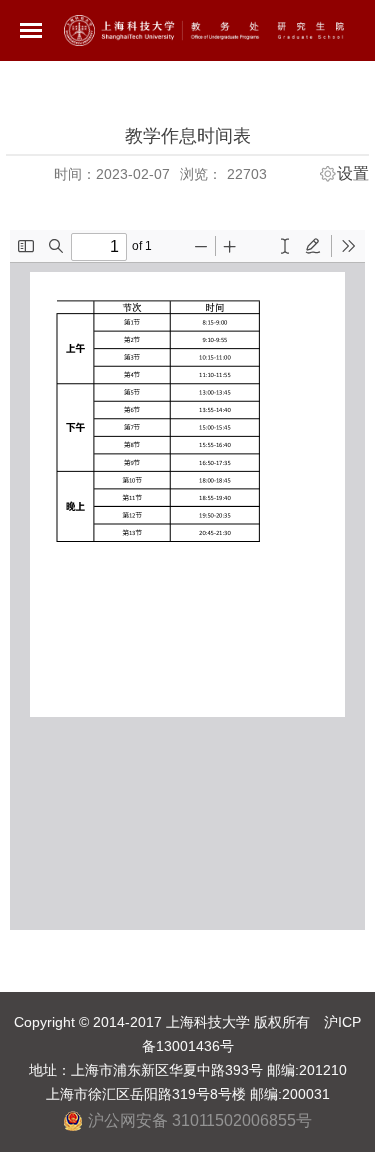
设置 (353, 174)
